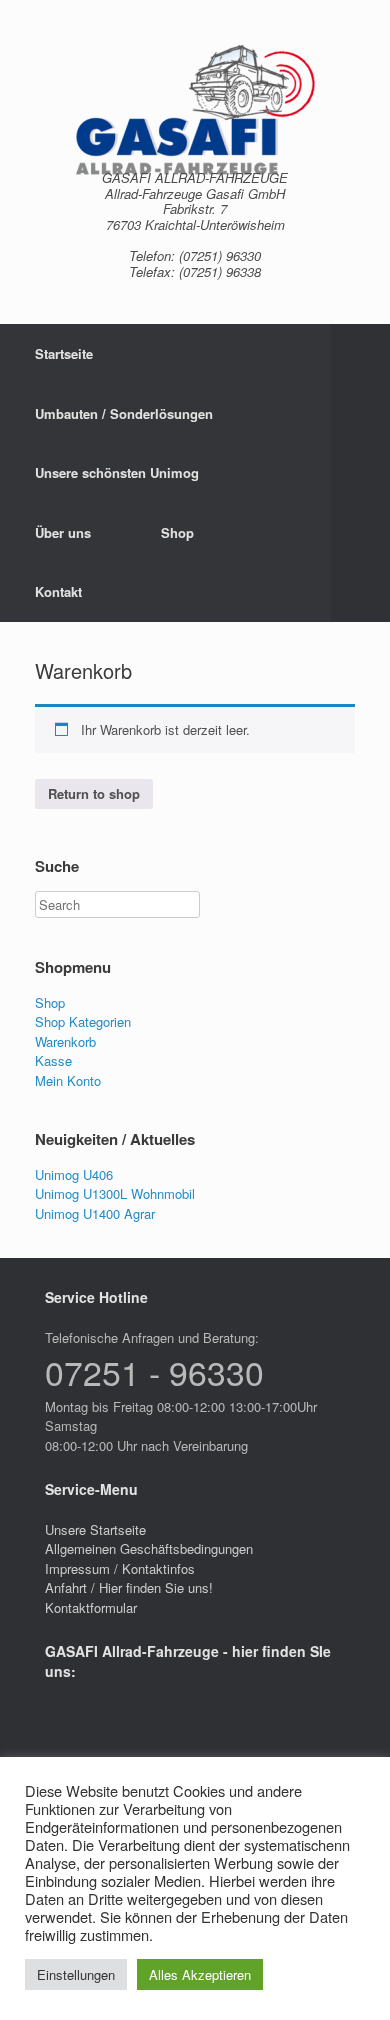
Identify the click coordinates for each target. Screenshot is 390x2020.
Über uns (63, 532)
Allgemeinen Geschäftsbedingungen (149, 1548)
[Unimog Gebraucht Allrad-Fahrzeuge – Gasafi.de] (195, 110)
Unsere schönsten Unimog (117, 472)
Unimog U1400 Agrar (95, 1213)
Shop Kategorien (83, 1021)
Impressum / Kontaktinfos (120, 1568)
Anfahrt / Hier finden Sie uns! (129, 1587)
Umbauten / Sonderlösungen (124, 413)
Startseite (64, 353)
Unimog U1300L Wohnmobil (115, 1193)
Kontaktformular (91, 1607)
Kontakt (58, 591)
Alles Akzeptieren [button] (200, 1974)
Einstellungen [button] (76, 1974)
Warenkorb (65, 1041)
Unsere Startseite (95, 1529)
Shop (177, 532)
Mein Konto (68, 1080)
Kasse (53, 1060)
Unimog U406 (74, 1174)
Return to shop (94, 793)
